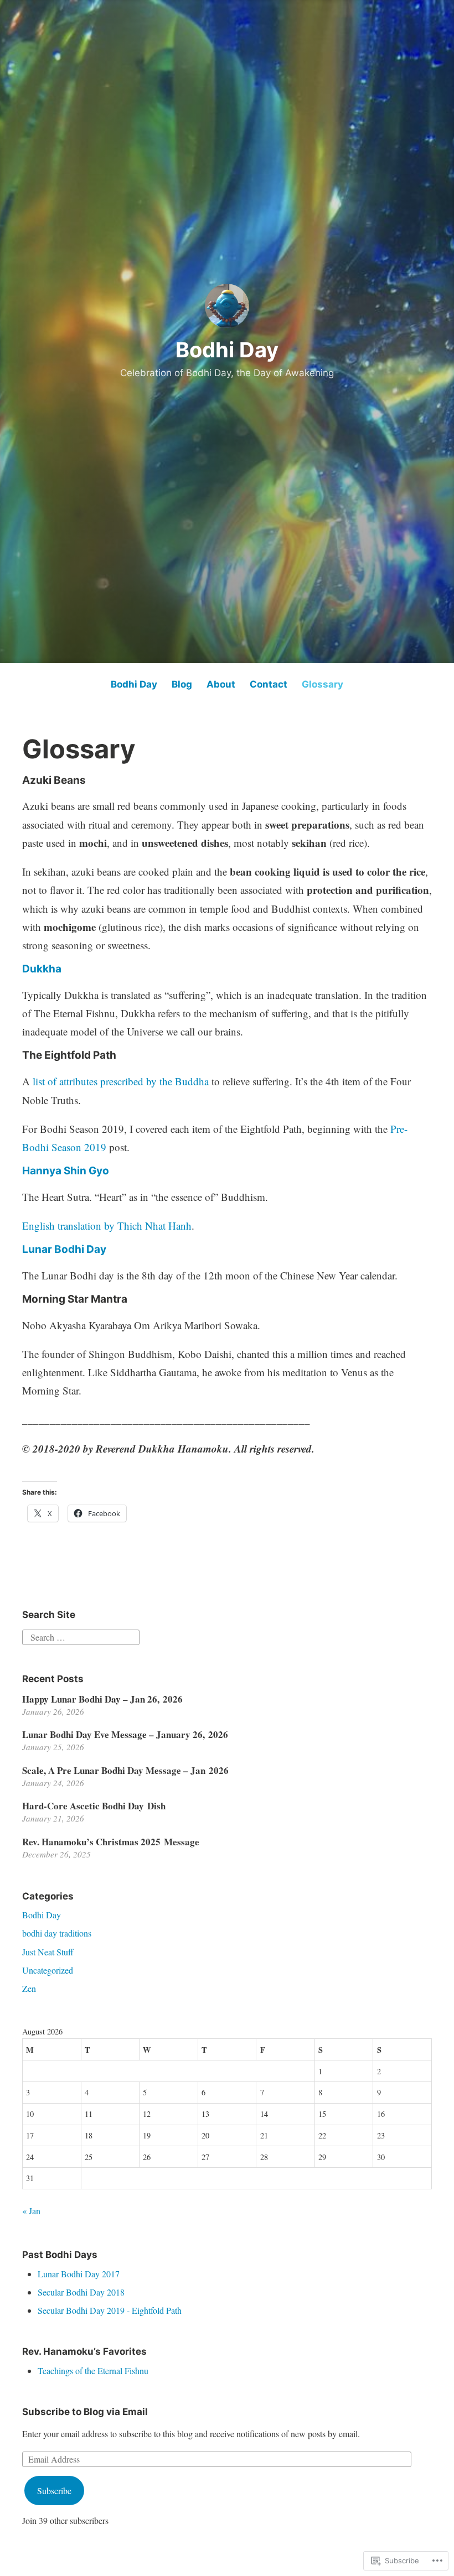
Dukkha (42, 969)
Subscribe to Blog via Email (85, 2412)
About (221, 684)
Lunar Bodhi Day (64, 1249)
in (82, 1171)
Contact (269, 684)
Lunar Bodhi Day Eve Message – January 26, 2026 (125, 1734)
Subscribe (54, 2491)
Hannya (42, 1171)
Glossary (323, 684)
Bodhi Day (227, 350)
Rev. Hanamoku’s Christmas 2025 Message (111, 1842)
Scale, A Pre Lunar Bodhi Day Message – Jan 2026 (125, 1770)
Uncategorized (48, 1970)
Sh (69, 1171)
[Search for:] (81, 1636)
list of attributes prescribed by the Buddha (121, 1081)
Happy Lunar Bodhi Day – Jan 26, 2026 (102, 1699)
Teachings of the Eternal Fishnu (93, 2371)
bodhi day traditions (57, 1933)
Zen (29, 1988)
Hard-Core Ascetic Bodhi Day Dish (94, 1806)
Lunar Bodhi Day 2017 (79, 2274)
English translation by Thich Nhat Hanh (107, 1225)
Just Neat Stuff (48, 1952)
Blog (182, 684)
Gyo (98, 1171)
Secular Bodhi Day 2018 (81, 2292)
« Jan (31, 2211)
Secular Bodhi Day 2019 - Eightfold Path (110, 2310)
